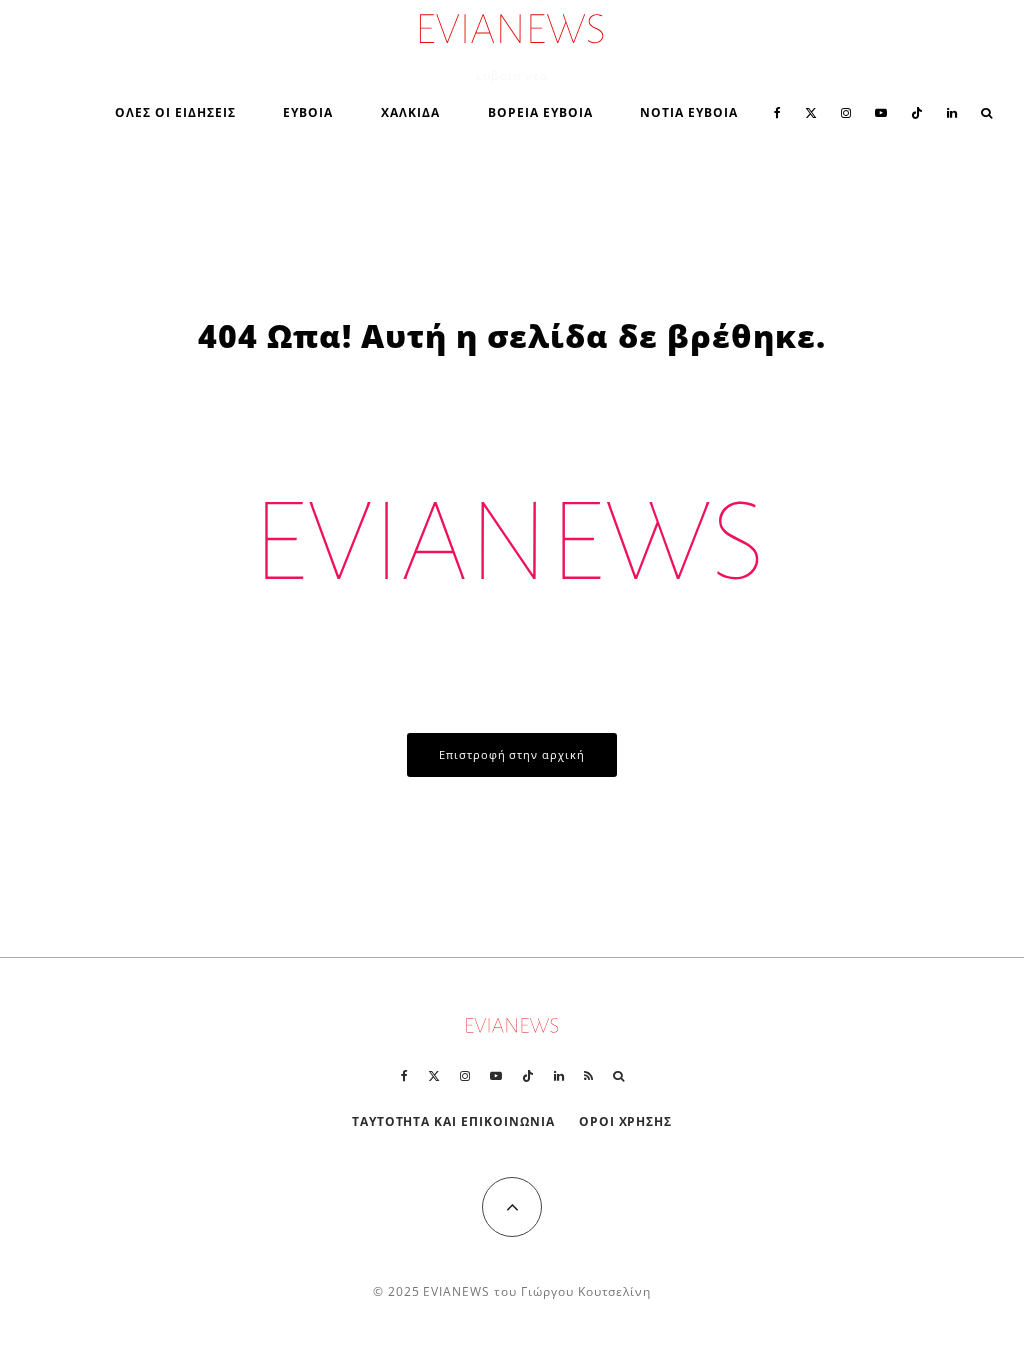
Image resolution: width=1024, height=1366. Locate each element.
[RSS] (588, 1076)
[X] (811, 111)
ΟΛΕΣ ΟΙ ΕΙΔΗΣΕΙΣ (175, 112)
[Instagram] (846, 111)
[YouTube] (881, 111)
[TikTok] (917, 111)
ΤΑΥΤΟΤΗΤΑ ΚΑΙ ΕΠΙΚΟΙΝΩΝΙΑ (453, 1121)
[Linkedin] (952, 111)
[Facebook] (777, 111)
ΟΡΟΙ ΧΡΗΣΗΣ (626, 1121)
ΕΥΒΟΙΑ (308, 112)
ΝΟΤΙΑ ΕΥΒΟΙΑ (689, 112)
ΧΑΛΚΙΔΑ (410, 112)
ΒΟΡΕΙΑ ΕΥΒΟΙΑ (540, 112)
